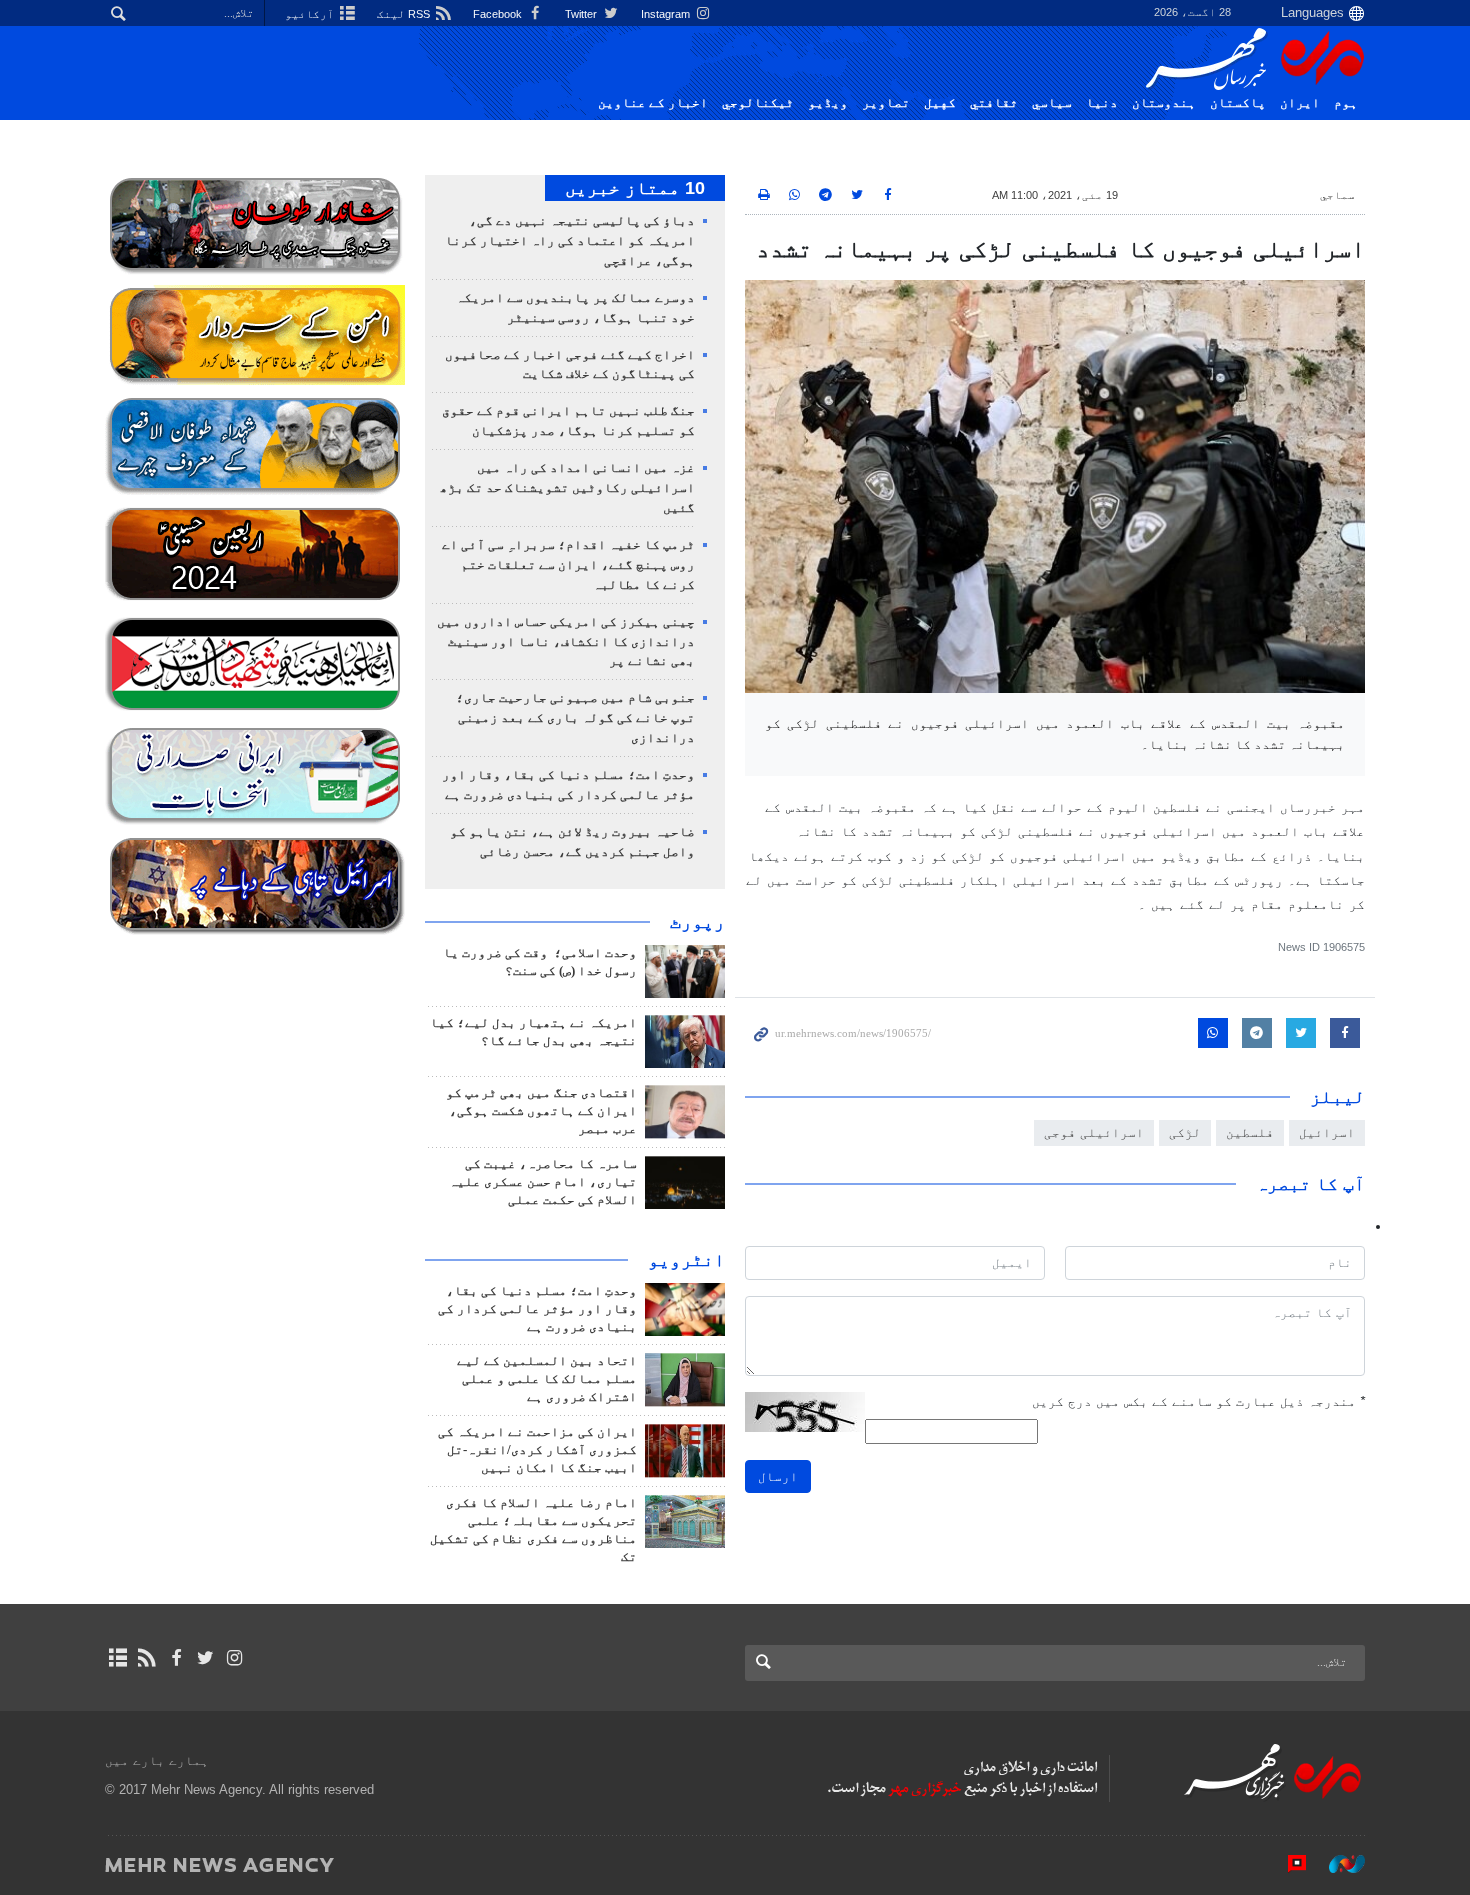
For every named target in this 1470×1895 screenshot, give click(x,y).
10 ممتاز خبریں (635, 188)
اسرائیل (1327, 1132)
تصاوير (886, 103)
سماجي (1337, 195)
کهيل (940, 103)
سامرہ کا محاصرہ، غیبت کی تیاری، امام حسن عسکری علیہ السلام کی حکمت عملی (543, 1182)
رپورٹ (697, 922)
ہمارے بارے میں (157, 1760)
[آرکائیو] (117, 1658)
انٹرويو (686, 1260)
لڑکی (1185, 1132)
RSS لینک (405, 14)
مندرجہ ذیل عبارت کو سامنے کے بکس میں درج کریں (1198, 1401)
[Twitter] (205, 1658)
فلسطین (1250, 1132)
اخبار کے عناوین (653, 103)
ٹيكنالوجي (758, 103)
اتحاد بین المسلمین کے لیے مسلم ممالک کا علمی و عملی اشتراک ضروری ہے (547, 1379)
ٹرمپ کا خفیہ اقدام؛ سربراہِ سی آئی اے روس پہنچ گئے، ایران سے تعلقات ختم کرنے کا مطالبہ (568, 565)
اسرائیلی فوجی (1094, 1132)
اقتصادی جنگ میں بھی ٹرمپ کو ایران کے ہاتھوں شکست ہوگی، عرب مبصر (541, 1111)
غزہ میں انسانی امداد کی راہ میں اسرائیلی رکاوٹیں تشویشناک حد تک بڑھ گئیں (567, 488)
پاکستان (1238, 103)
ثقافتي (994, 103)
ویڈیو (828, 103)
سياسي (1052, 103)
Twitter (582, 14)
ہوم (1346, 103)
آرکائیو (311, 14)
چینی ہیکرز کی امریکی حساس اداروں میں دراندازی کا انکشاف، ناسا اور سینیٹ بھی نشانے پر (566, 642)
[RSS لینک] (146, 1658)
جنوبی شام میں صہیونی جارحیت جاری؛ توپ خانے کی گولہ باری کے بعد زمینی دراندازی (575, 718)
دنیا (1102, 103)
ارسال (778, 1476)
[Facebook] (175, 1658)
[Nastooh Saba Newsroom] (1337, 1864)
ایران (1300, 103)
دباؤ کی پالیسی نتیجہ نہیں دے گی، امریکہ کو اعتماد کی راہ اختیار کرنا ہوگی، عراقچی (570, 241)
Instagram (667, 14)
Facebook (499, 14)
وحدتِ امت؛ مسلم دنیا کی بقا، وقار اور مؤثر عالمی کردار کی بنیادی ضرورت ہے (537, 1309)
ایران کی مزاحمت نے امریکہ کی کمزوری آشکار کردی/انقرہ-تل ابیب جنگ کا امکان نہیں (537, 1450)
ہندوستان (1164, 103)
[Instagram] (234, 1658)
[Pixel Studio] (1287, 1864)
